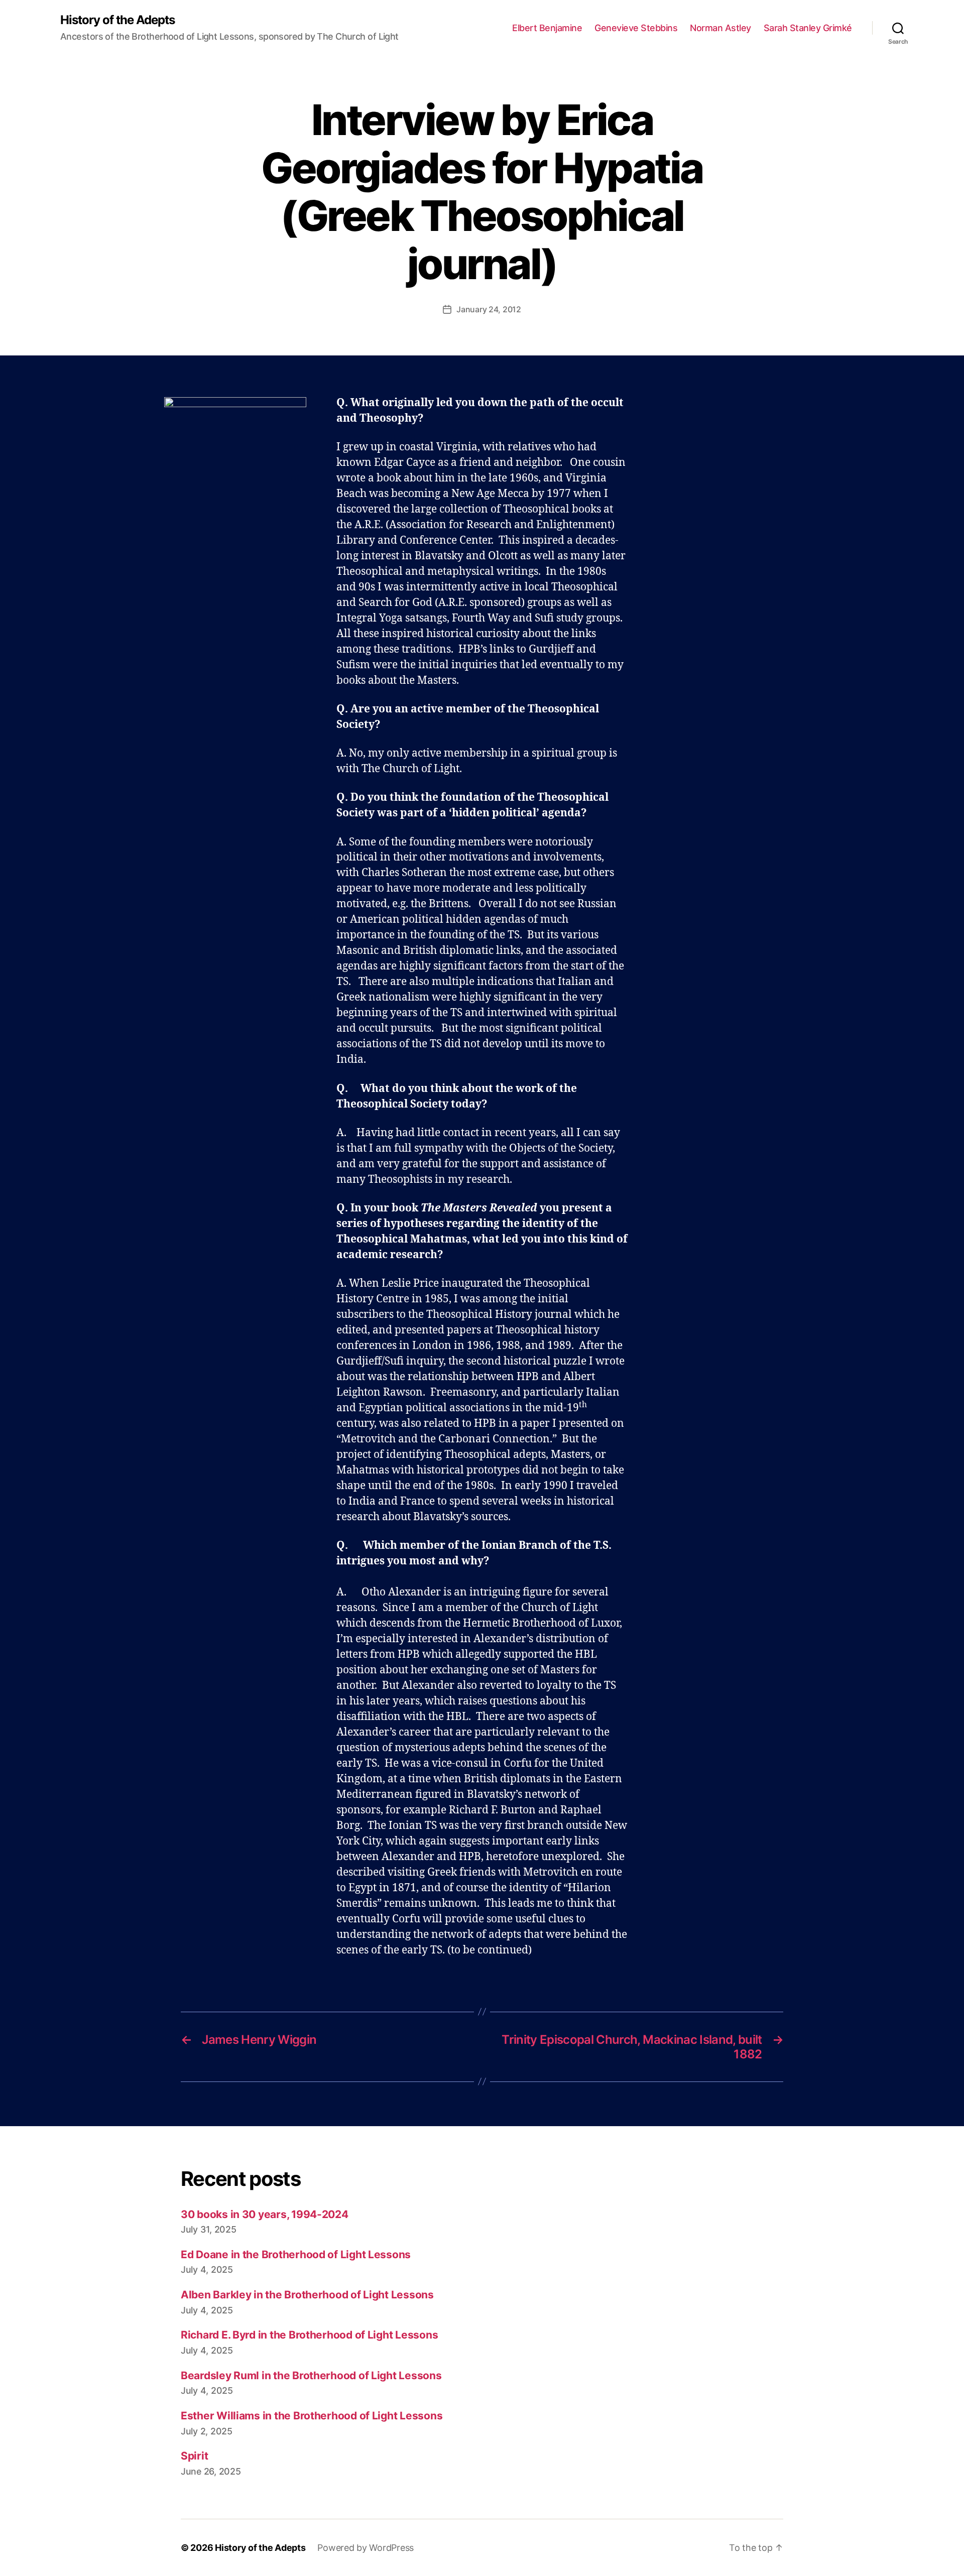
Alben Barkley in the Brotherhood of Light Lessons (307, 2295)
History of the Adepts (117, 20)
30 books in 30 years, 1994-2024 (265, 2214)
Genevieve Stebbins (636, 28)
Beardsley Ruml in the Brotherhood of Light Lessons (311, 2375)
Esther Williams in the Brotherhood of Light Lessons (312, 2416)
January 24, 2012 (489, 309)
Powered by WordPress (366, 2548)
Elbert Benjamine (547, 28)
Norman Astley (720, 28)
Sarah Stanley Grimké (808, 28)
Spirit (194, 2456)
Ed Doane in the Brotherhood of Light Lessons (296, 2254)
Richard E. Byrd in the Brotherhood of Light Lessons (309, 2335)
